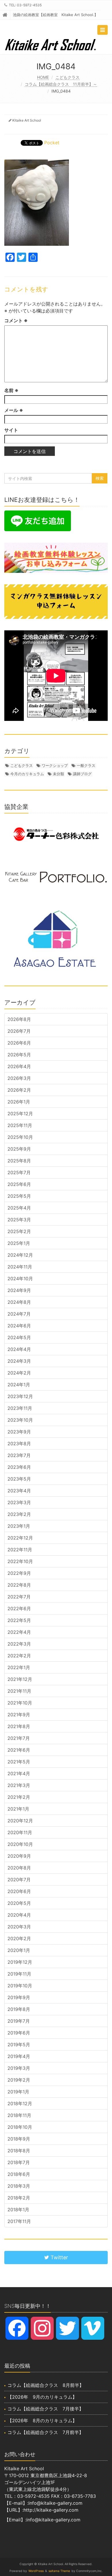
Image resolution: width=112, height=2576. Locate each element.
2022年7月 (19, 1597)
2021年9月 (19, 1715)
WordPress (36, 2571)
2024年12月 (20, 1255)
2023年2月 (19, 1514)
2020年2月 (19, 1938)
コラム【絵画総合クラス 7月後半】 (46, 2409)
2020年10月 (20, 1844)
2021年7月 (19, 1738)
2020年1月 (19, 1950)
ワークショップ (55, 765)
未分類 (58, 774)
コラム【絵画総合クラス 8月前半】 (46, 2385)
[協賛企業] (56, 834)
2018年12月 (20, 2103)
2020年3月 (19, 1927)
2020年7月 (19, 1880)
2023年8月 (19, 1444)
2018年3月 (19, 2186)
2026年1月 (19, 1102)
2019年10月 (20, 1986)
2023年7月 (19, 1455)
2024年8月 (19, 1302)
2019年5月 (19, 2045)
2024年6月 (19, 1326)
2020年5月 (19, 1903)
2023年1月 (19, 1526)
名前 (11, 390)
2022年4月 (19, 1632)
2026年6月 (19, 1043)
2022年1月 (19, 1667)
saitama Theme (59, 2571)
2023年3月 (19, 1502)
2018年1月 (18, 2210)
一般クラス (86, 765)
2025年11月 (20, 1125)
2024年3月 (19, 1361)
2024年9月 (19, 1290)
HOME (43, 77)
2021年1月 (18, 1809)
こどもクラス (67, 77)
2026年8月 (19, 1019)
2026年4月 (19, 1066)
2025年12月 (20, 1114)
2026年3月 (19, 1078)
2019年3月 (19, 2068)
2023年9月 (19, 1432)
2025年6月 (19, 1184)
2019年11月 (19, 1974)
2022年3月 (19, 1644)
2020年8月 (19, 1868)
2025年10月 (20, 1137)
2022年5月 (19, 1620)
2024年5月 (19, 1337)
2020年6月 (19, 1891)
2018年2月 (19, 2198)
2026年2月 (19, 1090)
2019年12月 (20, 1962)
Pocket (52, 143)
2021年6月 (19, 1750)
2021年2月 (19, 1797)
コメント (16, 320)
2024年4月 (19, 1349)
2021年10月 (20, 1703)
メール (14, 410)
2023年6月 (19, 1467)
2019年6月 (19, 2033)
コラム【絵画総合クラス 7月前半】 (46, 2432)
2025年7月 (19, 1172)
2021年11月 (19, 1691)
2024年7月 (19, 1314)
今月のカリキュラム (27, 774)
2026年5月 (19, 1055)
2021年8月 (19, 1726)
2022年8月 (19, 1585)
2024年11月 (20, 1267)
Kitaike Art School (27, 120)
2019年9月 (19, 1997)
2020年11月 (20, 1832)
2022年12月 (20, 1538)
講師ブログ (82, 774)
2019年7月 (19, 2021)
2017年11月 (19, 2221)
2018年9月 (19, 2139)
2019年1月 (18, 2092)
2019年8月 (19, 2009)
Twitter (59, 2257)
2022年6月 (19, 1608)
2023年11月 (20, 1408)
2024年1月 (19, 1385)
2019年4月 (19, 2056)
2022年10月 (20, 1561)
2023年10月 (20, 1420)
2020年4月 (19, 1915)
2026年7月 (19, 1031)
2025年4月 (19, 1208)
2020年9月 (19, 1856)
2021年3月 (19, 1785)
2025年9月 (19, 1149)
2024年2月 (19, 1373)
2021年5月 (19, 1762)
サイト (11, 430)
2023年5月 (19, 1479)
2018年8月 (19, 2151)
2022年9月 (19, 1573)
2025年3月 (19, 1220)
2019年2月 (19, 2080)
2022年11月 (20, 1550)
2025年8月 (19, 1161)
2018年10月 (20, 2127)
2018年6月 (19, 2174)
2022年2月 (19, 1656)
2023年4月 (19, 1491)
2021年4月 (19, 1773)
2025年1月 (19, 1243)
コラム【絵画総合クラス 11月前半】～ (61, 84)
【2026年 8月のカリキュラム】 (42, 2420)
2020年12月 (20, 1821)
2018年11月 (19, 2115)
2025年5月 (19, 1196)
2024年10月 (20, 1279)
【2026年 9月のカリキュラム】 (42, 2397)
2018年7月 (19, 2162)
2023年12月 (20, 1396)
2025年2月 (19, 1231)
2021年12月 (20, 1679)
